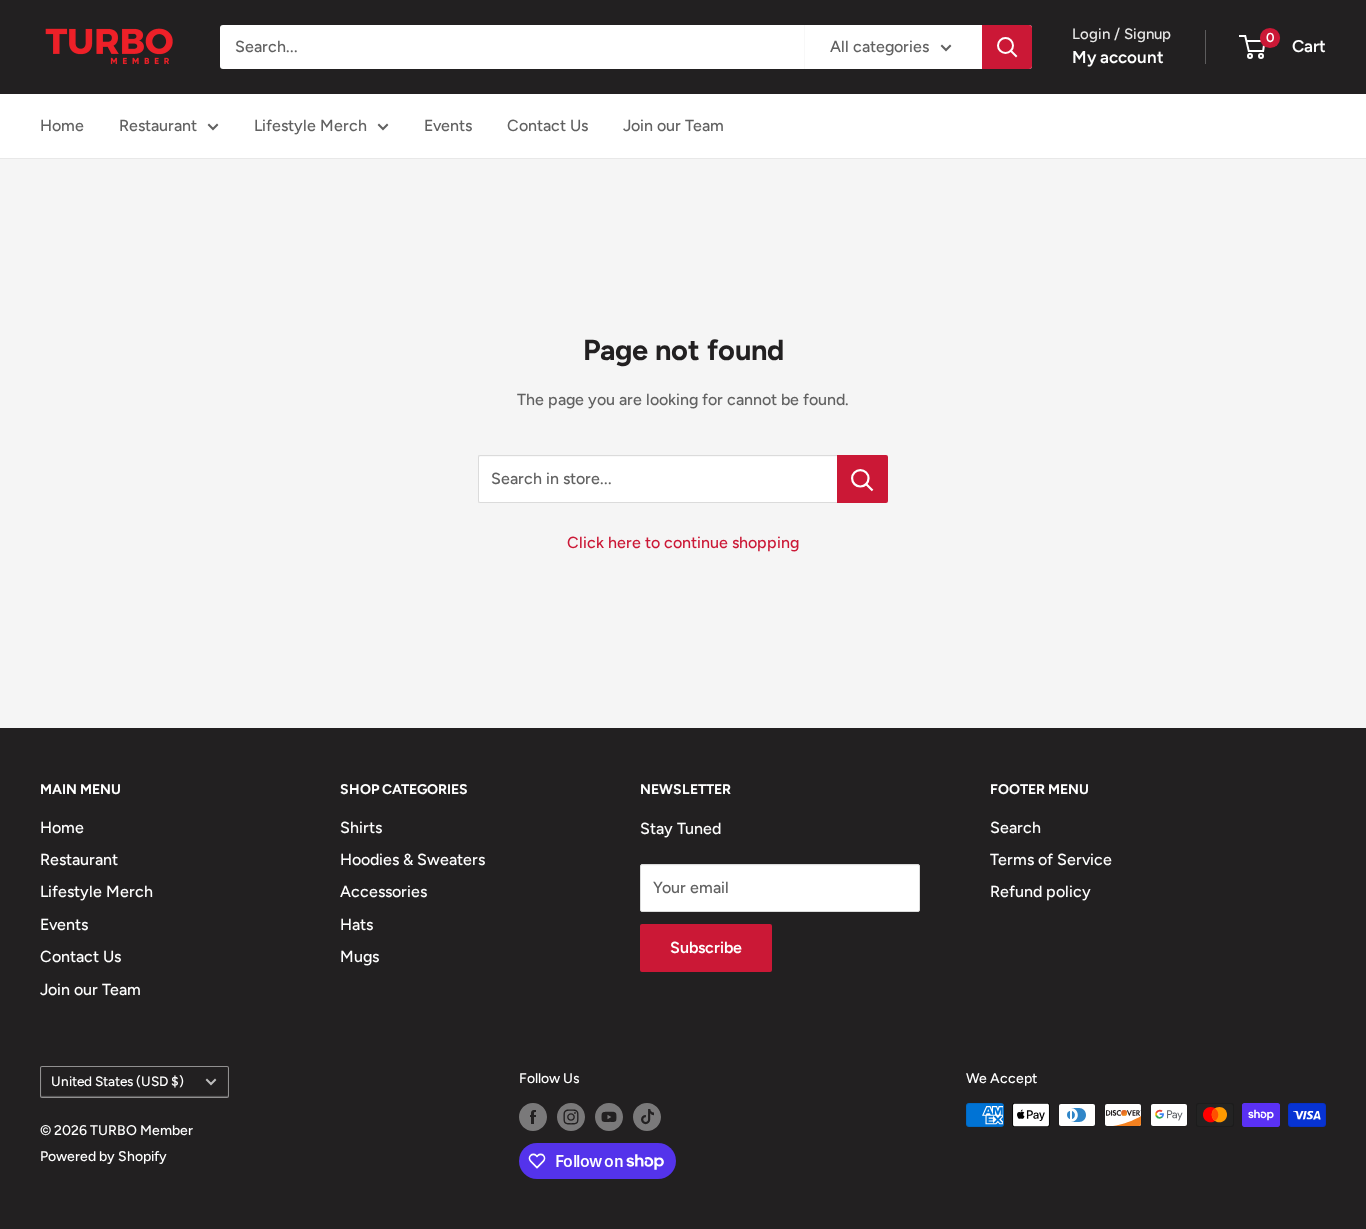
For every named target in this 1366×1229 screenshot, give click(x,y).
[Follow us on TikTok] (647, 1117)
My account (1118, 57)
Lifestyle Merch (310, 125)
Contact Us (547, 125)
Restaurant (158, 125)
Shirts (361, 827)
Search (1015, 827)
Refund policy (1040, 891)
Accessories (383, 891)
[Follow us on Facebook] (533, 1117)
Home (62, 125)
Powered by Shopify (103, 1156)
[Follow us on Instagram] (571, 1117)
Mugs (359, 956)
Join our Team (673, 125)
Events (448, 125)
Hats (356, 924)
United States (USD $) (117, 1081)
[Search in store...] (862, 479)
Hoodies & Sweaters (412, 859)
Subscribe (706, 947)
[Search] (1007, 47)
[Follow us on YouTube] (609, 1117)
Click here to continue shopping (683, 542)
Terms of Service (1051, 859)
